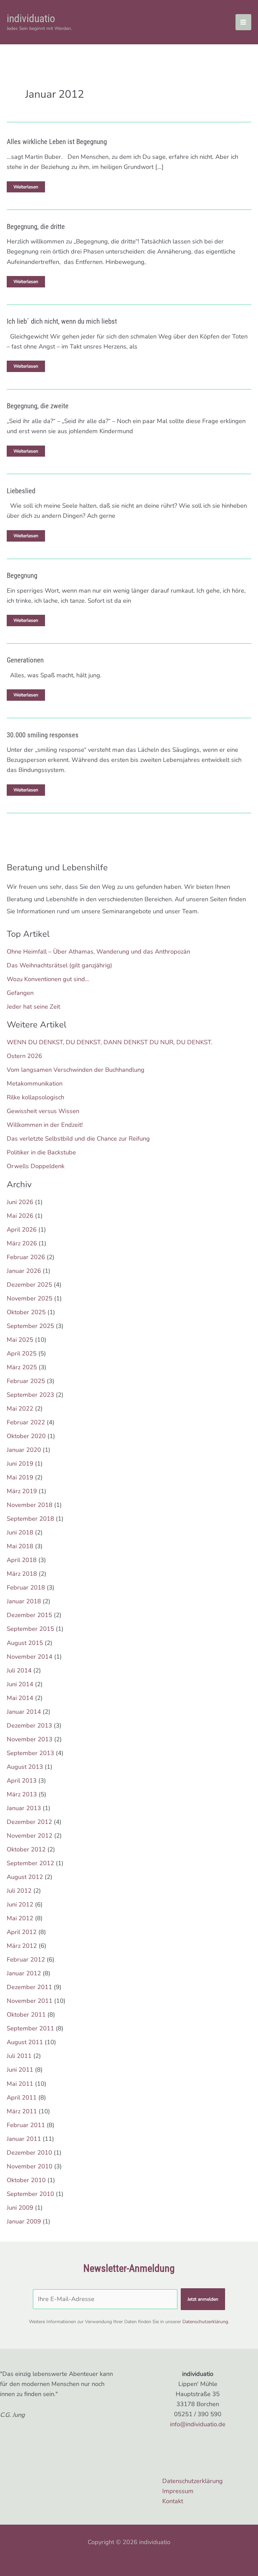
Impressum (178, 2491)
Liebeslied (21, 491)
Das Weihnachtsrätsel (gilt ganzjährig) (59, 965)
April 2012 (22, 1932)
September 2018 (30, 1519)
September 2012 (30, 1863)
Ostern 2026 (24, 1056)
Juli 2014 (19, 1670)
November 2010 (30, 2166)
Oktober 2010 (26, 2180)
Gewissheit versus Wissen (43, 1111)
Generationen (25, 660)
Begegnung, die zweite (38, 406)
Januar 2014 (24, 1712)
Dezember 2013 (29, 1726)
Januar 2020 (24, 1450)
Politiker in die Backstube (41, 1152)
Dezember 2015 (29, 1615)
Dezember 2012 (29, 1822)
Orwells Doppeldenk (36, 1166)
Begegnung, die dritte (36, 227)
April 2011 (22, 2098)
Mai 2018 (20, 1546)
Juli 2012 (19, 1891)
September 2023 (30, 1395)
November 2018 (30, 1505)
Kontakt (173, 2501)
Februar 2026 (26, 1257)
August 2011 (25, 2042)
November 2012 (30, 1836)
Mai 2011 (20, 2084)
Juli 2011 (19, 2056)
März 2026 (22, 1243)
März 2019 (22, 1491)
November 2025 (30, 1298)
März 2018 (22, 1574)
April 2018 (22, 1560)
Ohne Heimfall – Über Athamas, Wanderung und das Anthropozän (98, 952)
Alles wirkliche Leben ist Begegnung (57, 142)
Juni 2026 (20, 1202)
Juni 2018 (20, 1532)
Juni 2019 (20, 1464)
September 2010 (30, 2194)
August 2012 (25, 1877)
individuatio (31, 18)
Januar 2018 (24, 1601)
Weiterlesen (26, 188)
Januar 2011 (24, 2139)
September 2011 (30, 2028)
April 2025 (22, 1353)
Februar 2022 (26, 1422)
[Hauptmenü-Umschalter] (243, 22)
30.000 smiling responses (43, 735)
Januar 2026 (24, 1271)
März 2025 (22, 1367)
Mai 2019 (20, 1477)
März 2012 (22, 1946)
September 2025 (30, 1326)
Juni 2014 (20, 1684)
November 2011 (30, 2001)
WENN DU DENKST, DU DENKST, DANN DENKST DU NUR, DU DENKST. (110, 1042)
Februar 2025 (26, 1381)
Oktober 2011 (26, 2015)
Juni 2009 (20, 2208)
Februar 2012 (26, 1960)
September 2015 (30, 1629)
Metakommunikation (35, 1084)
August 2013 (25, 1767)
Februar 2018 (26, 1588)
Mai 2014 (20, 1698)
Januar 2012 (24, 1973)
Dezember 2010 (29, 2153)
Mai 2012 (20, 1918)
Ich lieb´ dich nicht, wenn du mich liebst (62, 321)
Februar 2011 (26, 2125)
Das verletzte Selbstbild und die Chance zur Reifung (78, 1139)
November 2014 (30, 1657)
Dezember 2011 (29, 1987)
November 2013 (30, 1739)
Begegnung (22, 576)
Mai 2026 (20, 1216)
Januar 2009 (24, 2221)
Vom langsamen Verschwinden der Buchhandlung (76, 1070)
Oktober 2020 (26, 1436)
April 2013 (22, 1781)
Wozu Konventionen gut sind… (48, 979)
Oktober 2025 (26, 1312)
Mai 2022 (20, 1409)
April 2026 (22, 1230)
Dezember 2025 (29, 1285)
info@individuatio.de (198, 2424)
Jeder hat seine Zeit (33, 1007)
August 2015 (25, 1643)
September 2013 (30, 1753)
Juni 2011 (20, 2070)
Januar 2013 (24, 1808)
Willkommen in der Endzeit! (45, 1125)
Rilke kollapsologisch (35, 1097)
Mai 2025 (20, 1340)
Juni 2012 (20, 1904)
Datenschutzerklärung (205, 2322)
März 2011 (22, 2111)
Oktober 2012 (26, 1849)
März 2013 (22, 1794)
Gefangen (20, 993)
